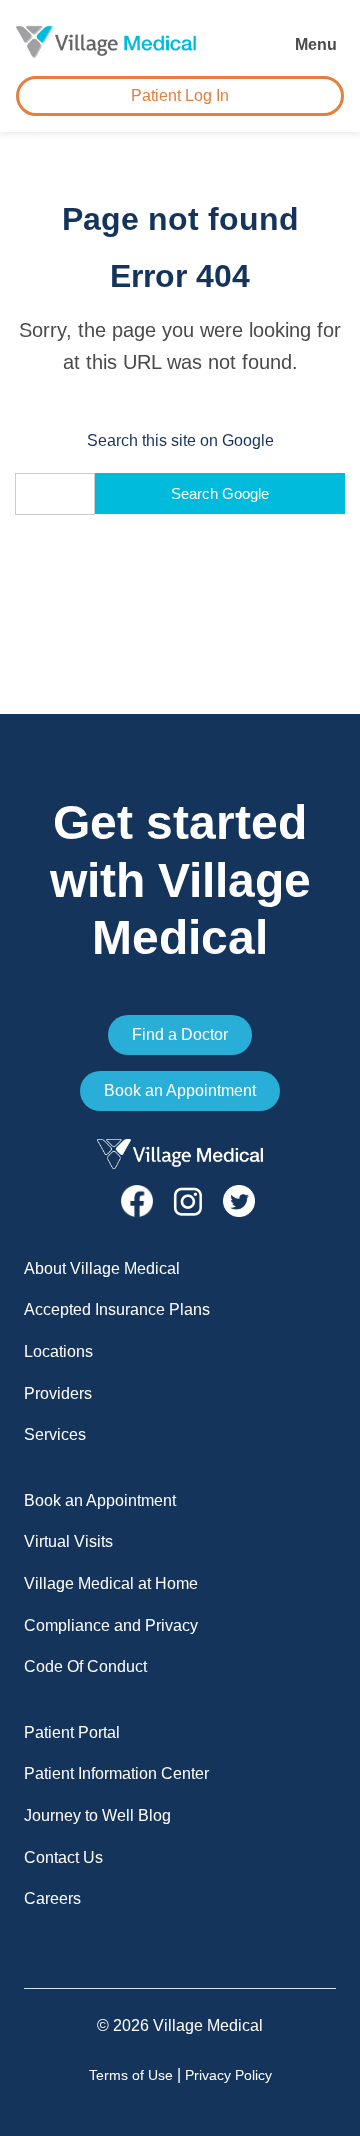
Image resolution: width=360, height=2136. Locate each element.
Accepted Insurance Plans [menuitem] (117, 1309)
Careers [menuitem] (52, 1898)
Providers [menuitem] (58, 1393)
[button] (318, 42)
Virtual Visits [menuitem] (68, 1541)
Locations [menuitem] (58, 1351)
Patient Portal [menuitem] (72, 1732)
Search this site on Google (180, 440)
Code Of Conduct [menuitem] (85, 1666)
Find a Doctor (180, 1034)
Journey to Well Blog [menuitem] (97, 1815)
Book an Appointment (180, 1090)
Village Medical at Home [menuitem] (111, 1583)
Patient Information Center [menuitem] (116, 1773)
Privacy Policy (228, 2075)
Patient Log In (180, 95)
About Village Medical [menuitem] (102, 1268)
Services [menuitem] (55, 1434)
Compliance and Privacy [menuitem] (111, 1625)
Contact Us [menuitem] (63, 1857)
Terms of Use (131, 2075)
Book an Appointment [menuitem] (100, 1500)
